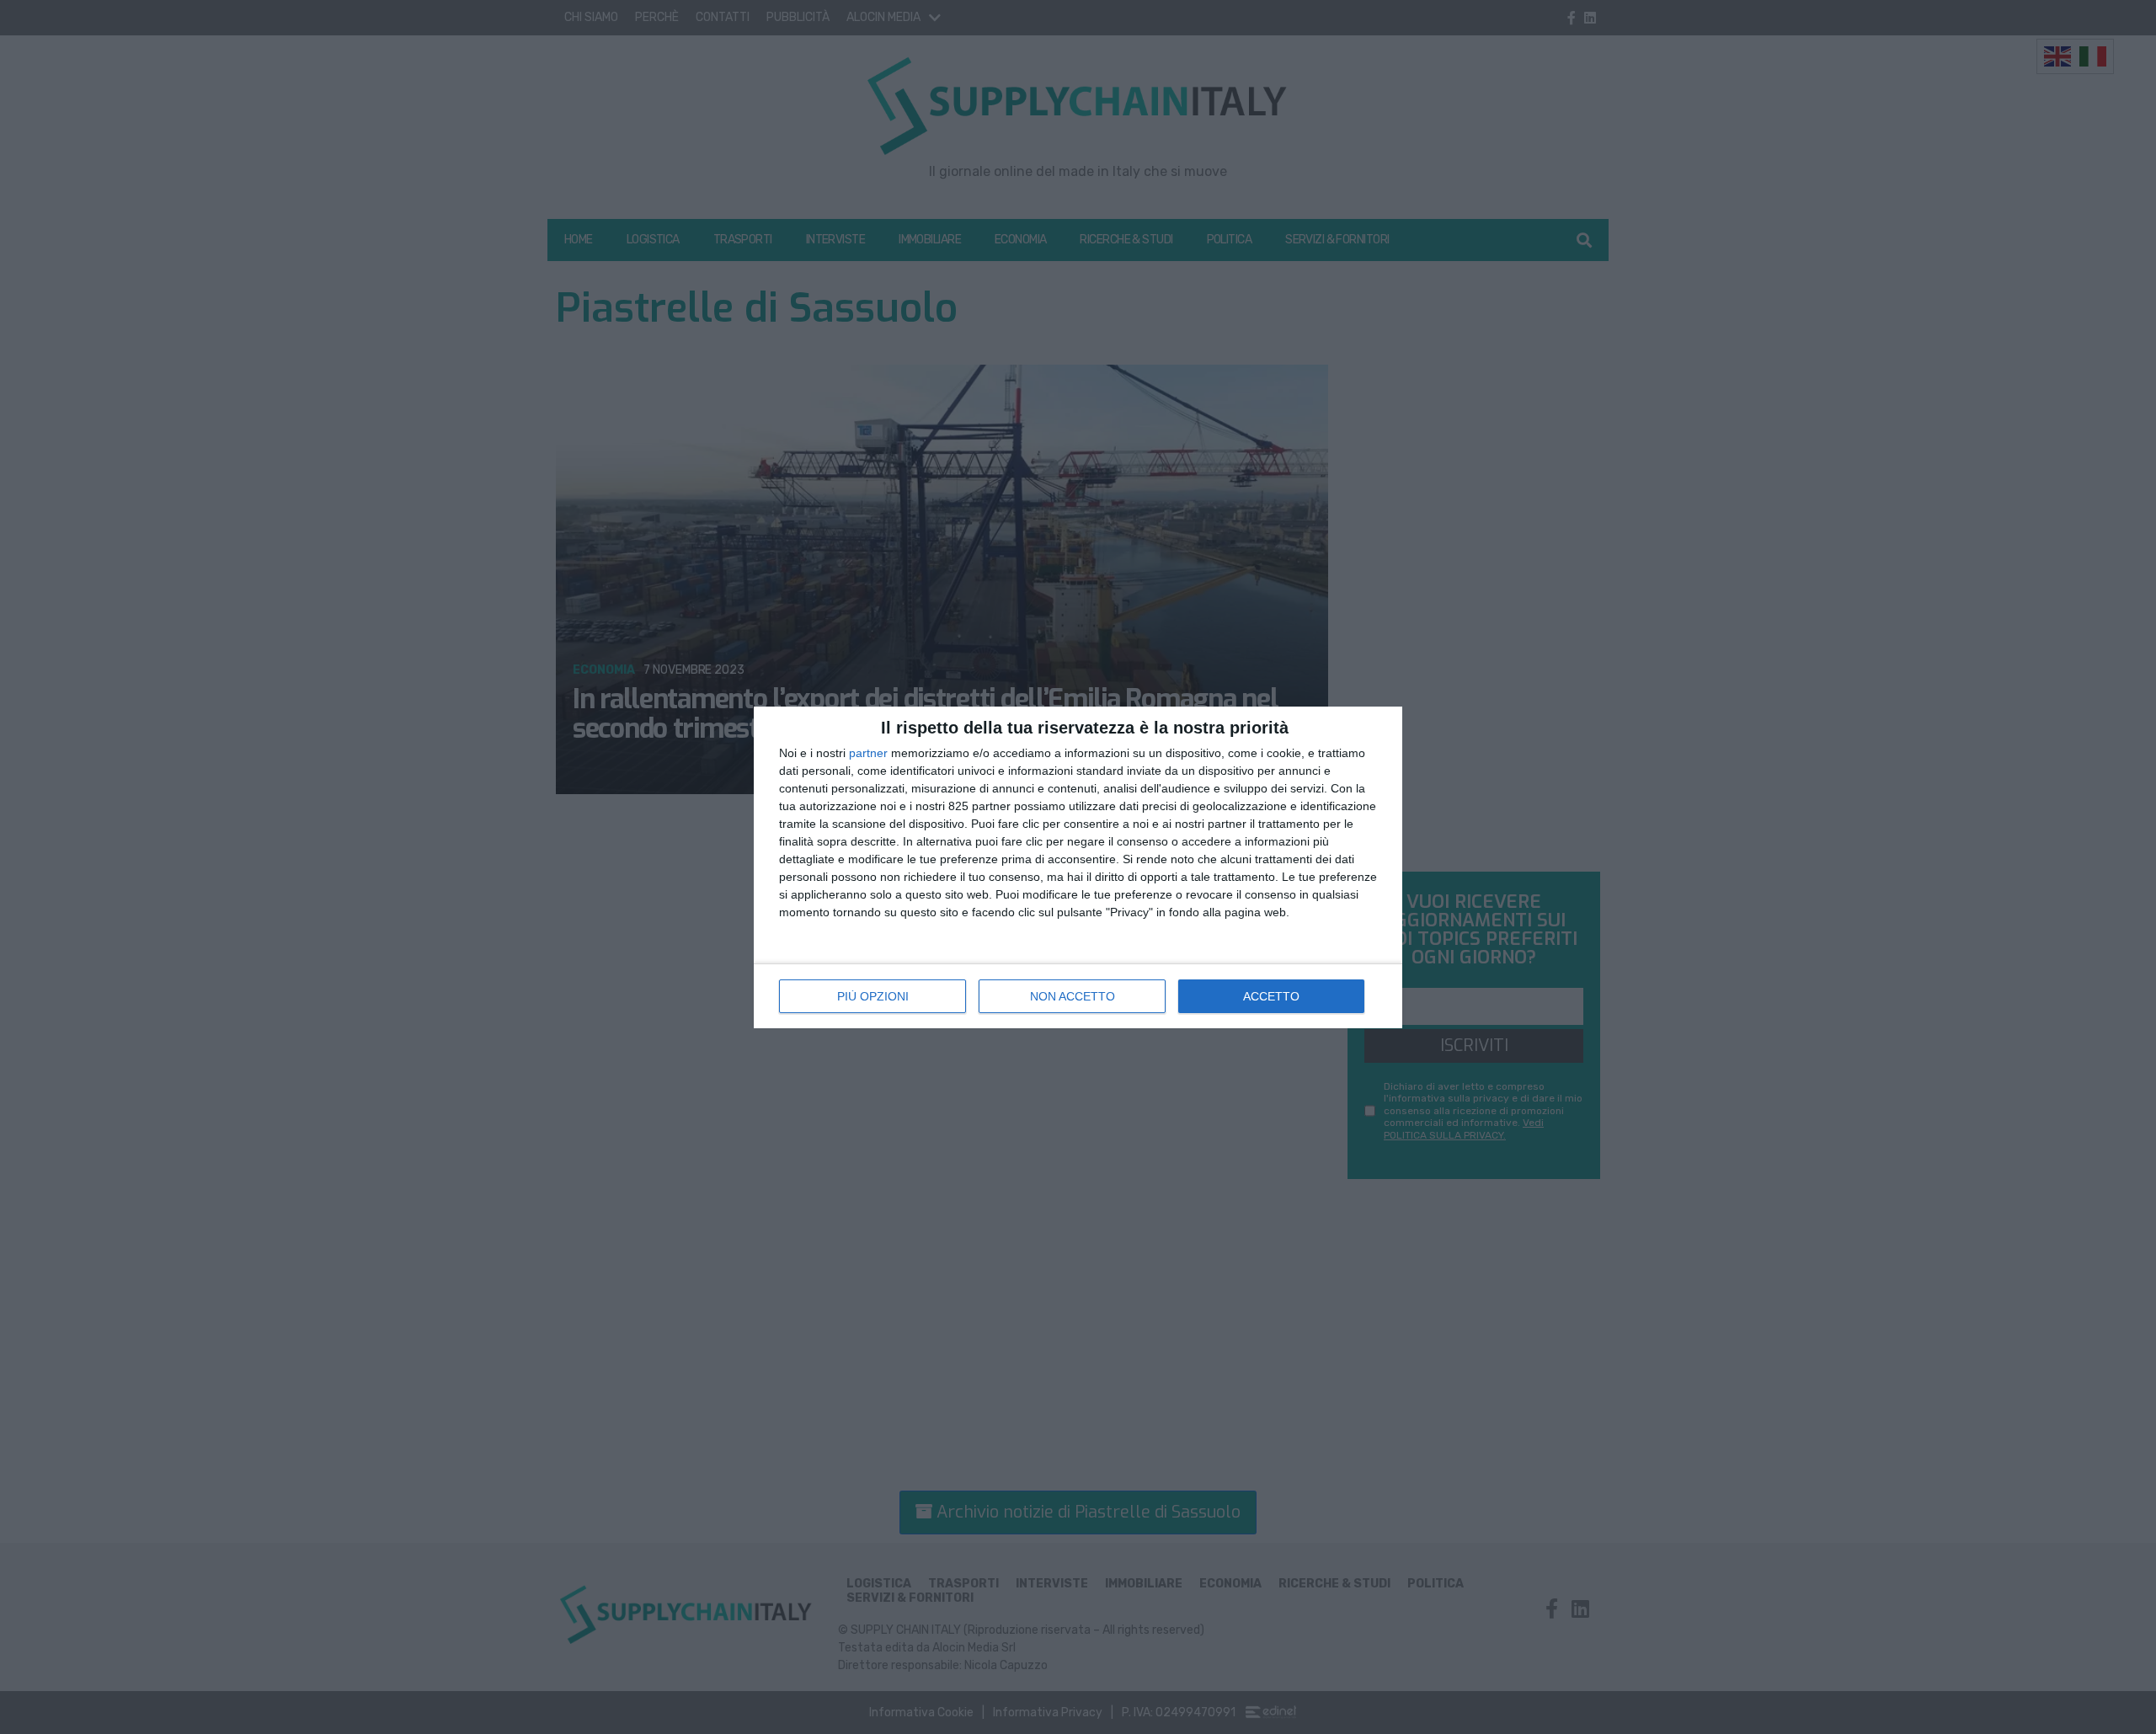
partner (868, 753)
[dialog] (1078, 867)
